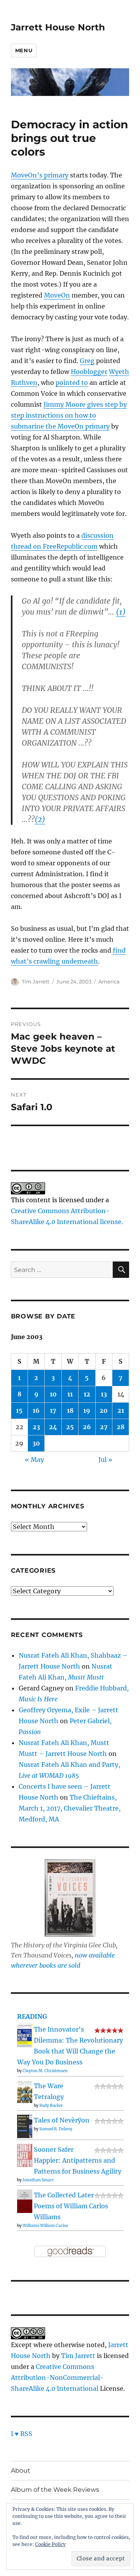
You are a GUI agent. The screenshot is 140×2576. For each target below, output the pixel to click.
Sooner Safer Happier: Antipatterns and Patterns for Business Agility (78, 2160)
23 (36, 1427)
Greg (87, 361)
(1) (121, 612)
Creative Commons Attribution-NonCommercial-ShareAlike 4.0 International (57, 2378)
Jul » (105, 1460)
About (21, 2471)
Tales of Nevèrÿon (62, 2120)
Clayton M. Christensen (45, 2071)
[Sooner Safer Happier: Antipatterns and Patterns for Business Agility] (25, 2155)
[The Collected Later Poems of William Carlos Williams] (25, 2201)
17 (53, 1410)
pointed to (72, 383)
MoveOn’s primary (40, 175)
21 (121, 1410)
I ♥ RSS (22, 2434)
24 (53, 1427)
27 (104, 1427)
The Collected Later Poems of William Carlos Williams (71, 2206)
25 (70, 1427)
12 (87, 1394)
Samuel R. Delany (56, 2129)
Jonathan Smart (38, 2180)
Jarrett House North (58, 27)
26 (87, 1427)
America (109, 982)
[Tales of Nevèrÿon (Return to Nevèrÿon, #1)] (25, 2126)
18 (70, 1410)
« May (34, 1460)
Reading (32, 2016)
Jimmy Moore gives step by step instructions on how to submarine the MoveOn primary (69, 415)
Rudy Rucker (51, 2106)
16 (36, 1410)
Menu (24, 50)
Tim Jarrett (36, 982)
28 (121, 1427)
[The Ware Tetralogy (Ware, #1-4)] (25, 2091)
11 (70, 1394)
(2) (40, 819)
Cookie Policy (50, 2544)
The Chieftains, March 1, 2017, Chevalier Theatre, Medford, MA (70, 1808)
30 (36, 1443)
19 (87, 1410)
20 (104, 1410)
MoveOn (57, 295)
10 (53, 1394)
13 (104, 1394)
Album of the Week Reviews (55, 2490)
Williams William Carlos (45, 2226)
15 (19, 1410)
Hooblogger (89, 372)
